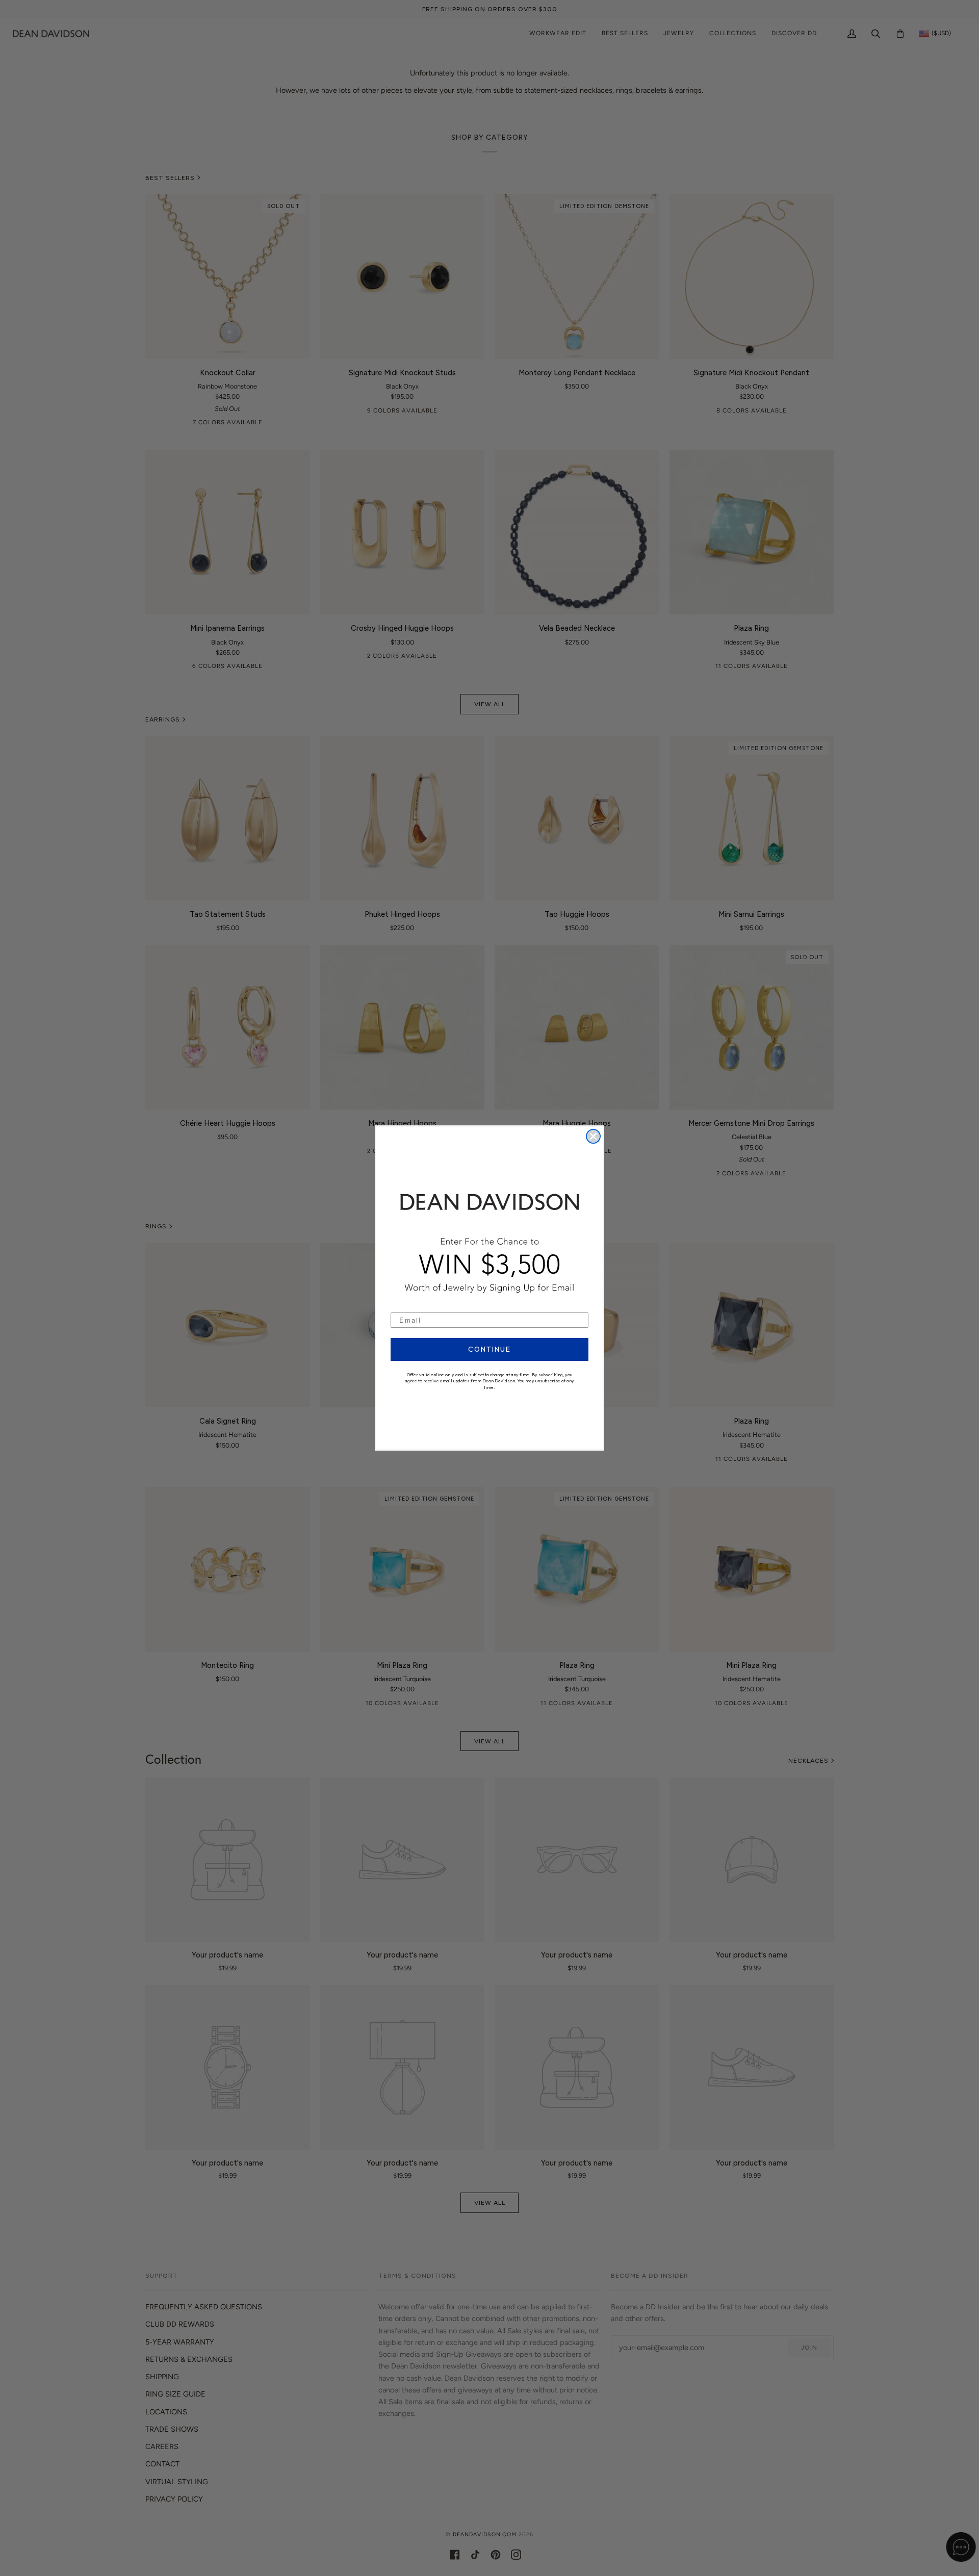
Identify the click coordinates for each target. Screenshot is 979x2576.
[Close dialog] (593, 1136)
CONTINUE (489, 1349)
